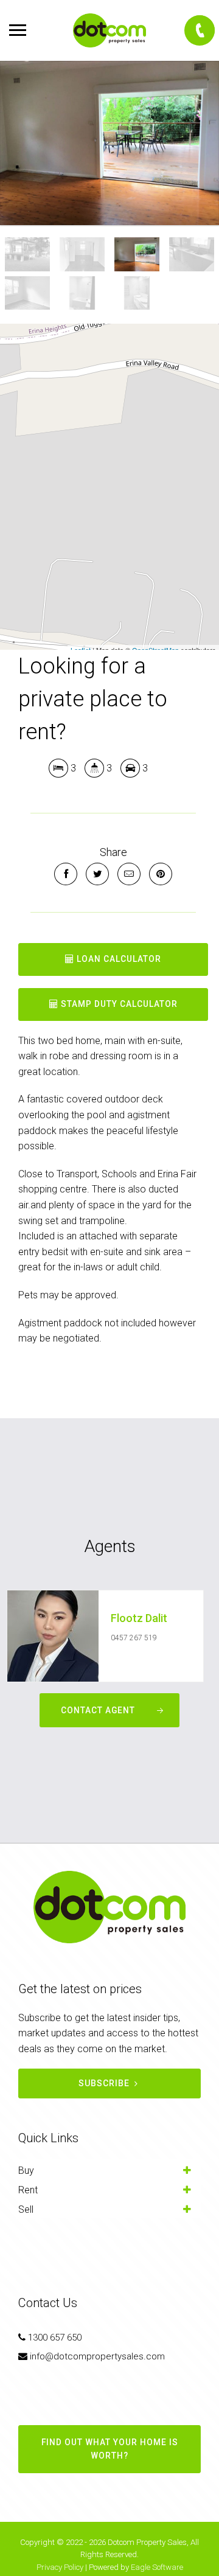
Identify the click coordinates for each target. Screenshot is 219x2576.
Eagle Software (157, 2567)
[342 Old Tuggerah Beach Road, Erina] (109, 143)
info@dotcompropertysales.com (97, 2356)
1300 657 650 (55, 2338)
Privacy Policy (60, 2567)
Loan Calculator (118, 959)
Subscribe (104, 2083)
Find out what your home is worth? (110, 2449)
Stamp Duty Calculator (118, 1004)
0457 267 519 (134, 1638)
